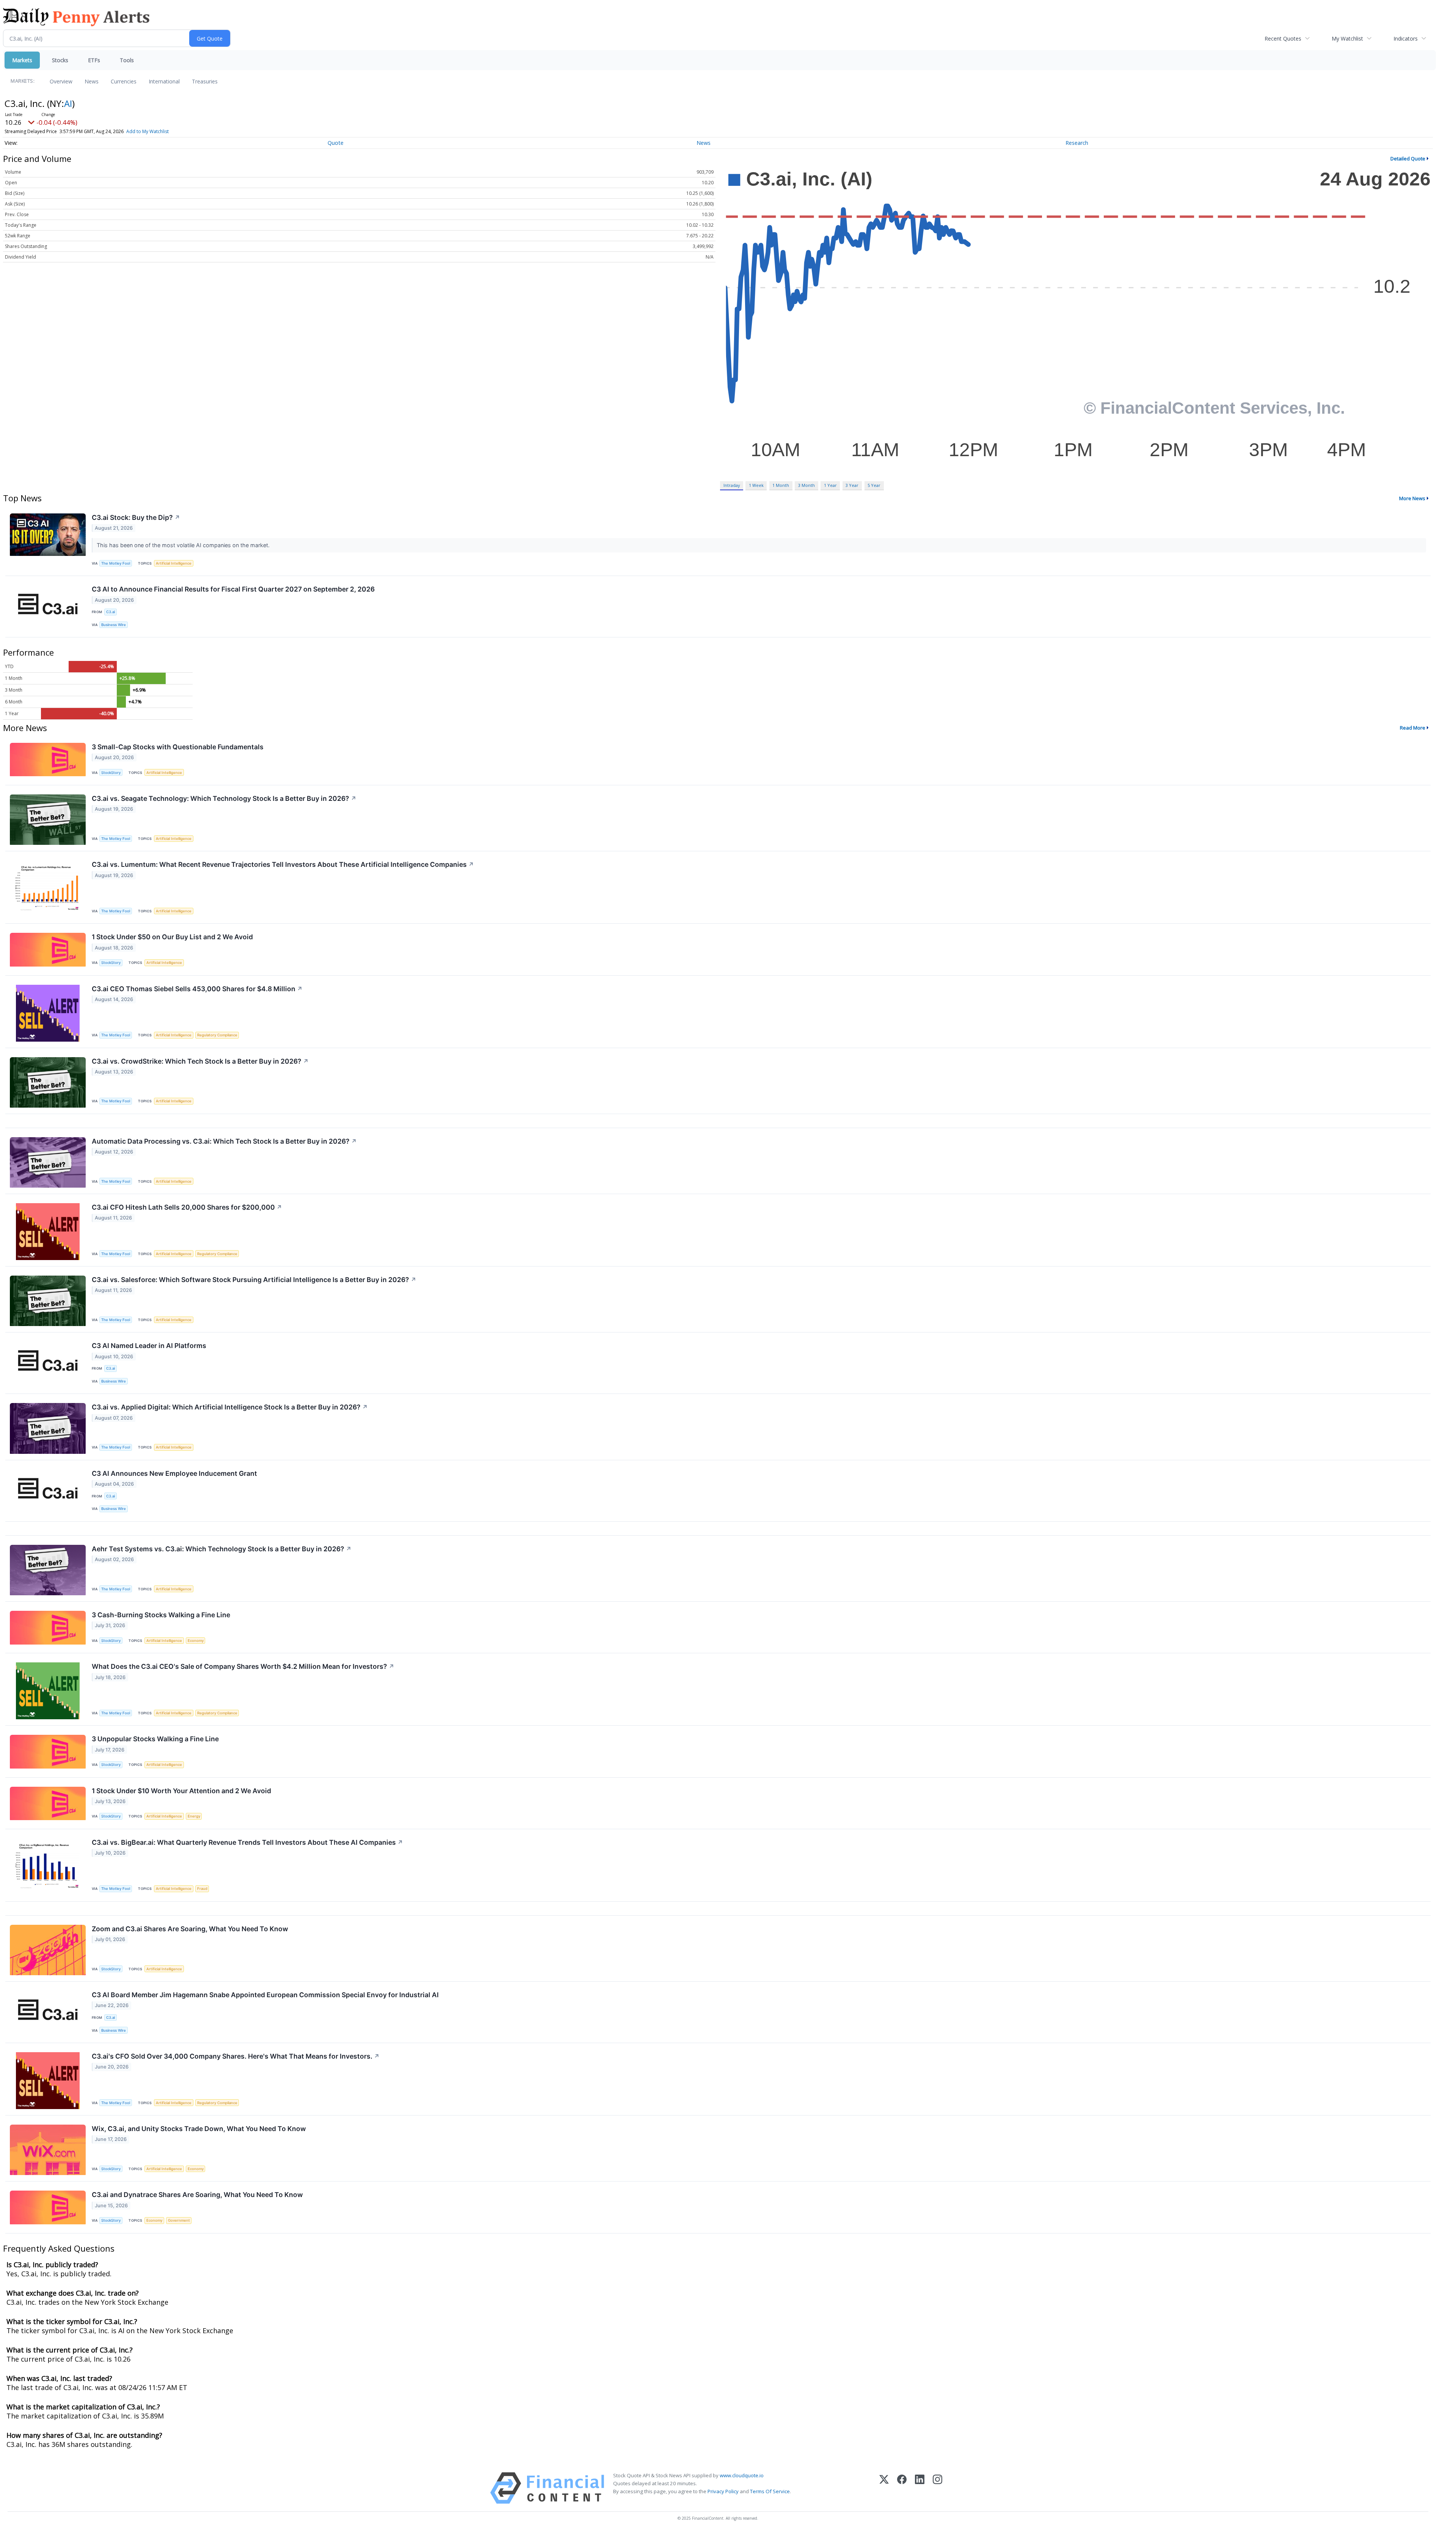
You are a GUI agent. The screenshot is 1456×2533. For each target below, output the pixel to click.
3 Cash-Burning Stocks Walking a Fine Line (161, 1615)
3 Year (852, 485)
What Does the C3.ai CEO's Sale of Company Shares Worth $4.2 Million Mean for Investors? (243, 1666)
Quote (336, 143)
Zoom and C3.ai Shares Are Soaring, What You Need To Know (190, 1929)
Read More (1413, 728)
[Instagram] (937, 2488)
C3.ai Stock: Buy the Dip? (136, 517)
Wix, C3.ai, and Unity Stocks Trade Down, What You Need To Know (199, 2129)
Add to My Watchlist (147, 131)
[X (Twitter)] (884, 2488)
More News (1412, 498)
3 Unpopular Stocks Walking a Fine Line (155, 1739)
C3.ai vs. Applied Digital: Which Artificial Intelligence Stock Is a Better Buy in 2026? (230, 1407)
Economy (196, 1641)
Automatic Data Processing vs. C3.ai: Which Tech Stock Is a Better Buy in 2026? (224, 1141)
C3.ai (111, 612)
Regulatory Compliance (217, 1035)
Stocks (60, 60)
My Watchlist (1347, 38)
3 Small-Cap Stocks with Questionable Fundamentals (178, 747)
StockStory (111, 773)
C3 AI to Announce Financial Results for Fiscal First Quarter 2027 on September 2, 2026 (233, 589)
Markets (22, 60)
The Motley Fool (116, 563)
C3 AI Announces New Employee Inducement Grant (174, 1473)
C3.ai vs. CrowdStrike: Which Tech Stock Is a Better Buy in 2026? (200, 1061)
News (92, 81)
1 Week (756, 485)
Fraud (202, 1889)
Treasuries (205, 81)
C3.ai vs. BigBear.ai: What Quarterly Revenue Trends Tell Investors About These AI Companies (247, 1842)
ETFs (94, 60)
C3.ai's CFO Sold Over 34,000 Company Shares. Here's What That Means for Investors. (236, 2056)
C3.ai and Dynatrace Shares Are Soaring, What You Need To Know (197, 2195)
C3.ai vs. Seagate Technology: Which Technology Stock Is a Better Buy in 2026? (224, 798)
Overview (61, 81)
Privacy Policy (723, 2491)
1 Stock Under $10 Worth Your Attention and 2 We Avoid (181, 1791)
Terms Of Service (770, 2491)
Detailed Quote (1408, 159)
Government (179, 2220)
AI (68, 103)
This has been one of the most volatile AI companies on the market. (184, 545)
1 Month (781, 485)
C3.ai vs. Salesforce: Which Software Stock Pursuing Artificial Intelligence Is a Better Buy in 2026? (254, 1280)
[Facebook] (902, 2488)
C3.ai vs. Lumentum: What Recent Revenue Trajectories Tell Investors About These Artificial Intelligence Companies (283, 864)
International (164, 81)
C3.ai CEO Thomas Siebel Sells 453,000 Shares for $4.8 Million (197, 989)
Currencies (124, 81)
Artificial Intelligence (174, 563)
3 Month (806, 485)
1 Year (830, 485)
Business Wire (114, 625)
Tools (127, 60)
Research (1077, 143)
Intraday (732, 485)
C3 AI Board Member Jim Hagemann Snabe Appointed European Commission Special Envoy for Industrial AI (265, 1995)
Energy (194, 1816)
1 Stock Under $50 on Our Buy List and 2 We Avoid (172, 937)
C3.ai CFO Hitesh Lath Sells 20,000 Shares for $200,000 (187, 1207)
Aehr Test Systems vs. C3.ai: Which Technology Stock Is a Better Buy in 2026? (222, 1549)
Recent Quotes (1283, 38)
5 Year (874, 485)
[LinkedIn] (920, 2488)
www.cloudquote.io (742, 2475)
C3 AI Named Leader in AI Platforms (149, 1346)
